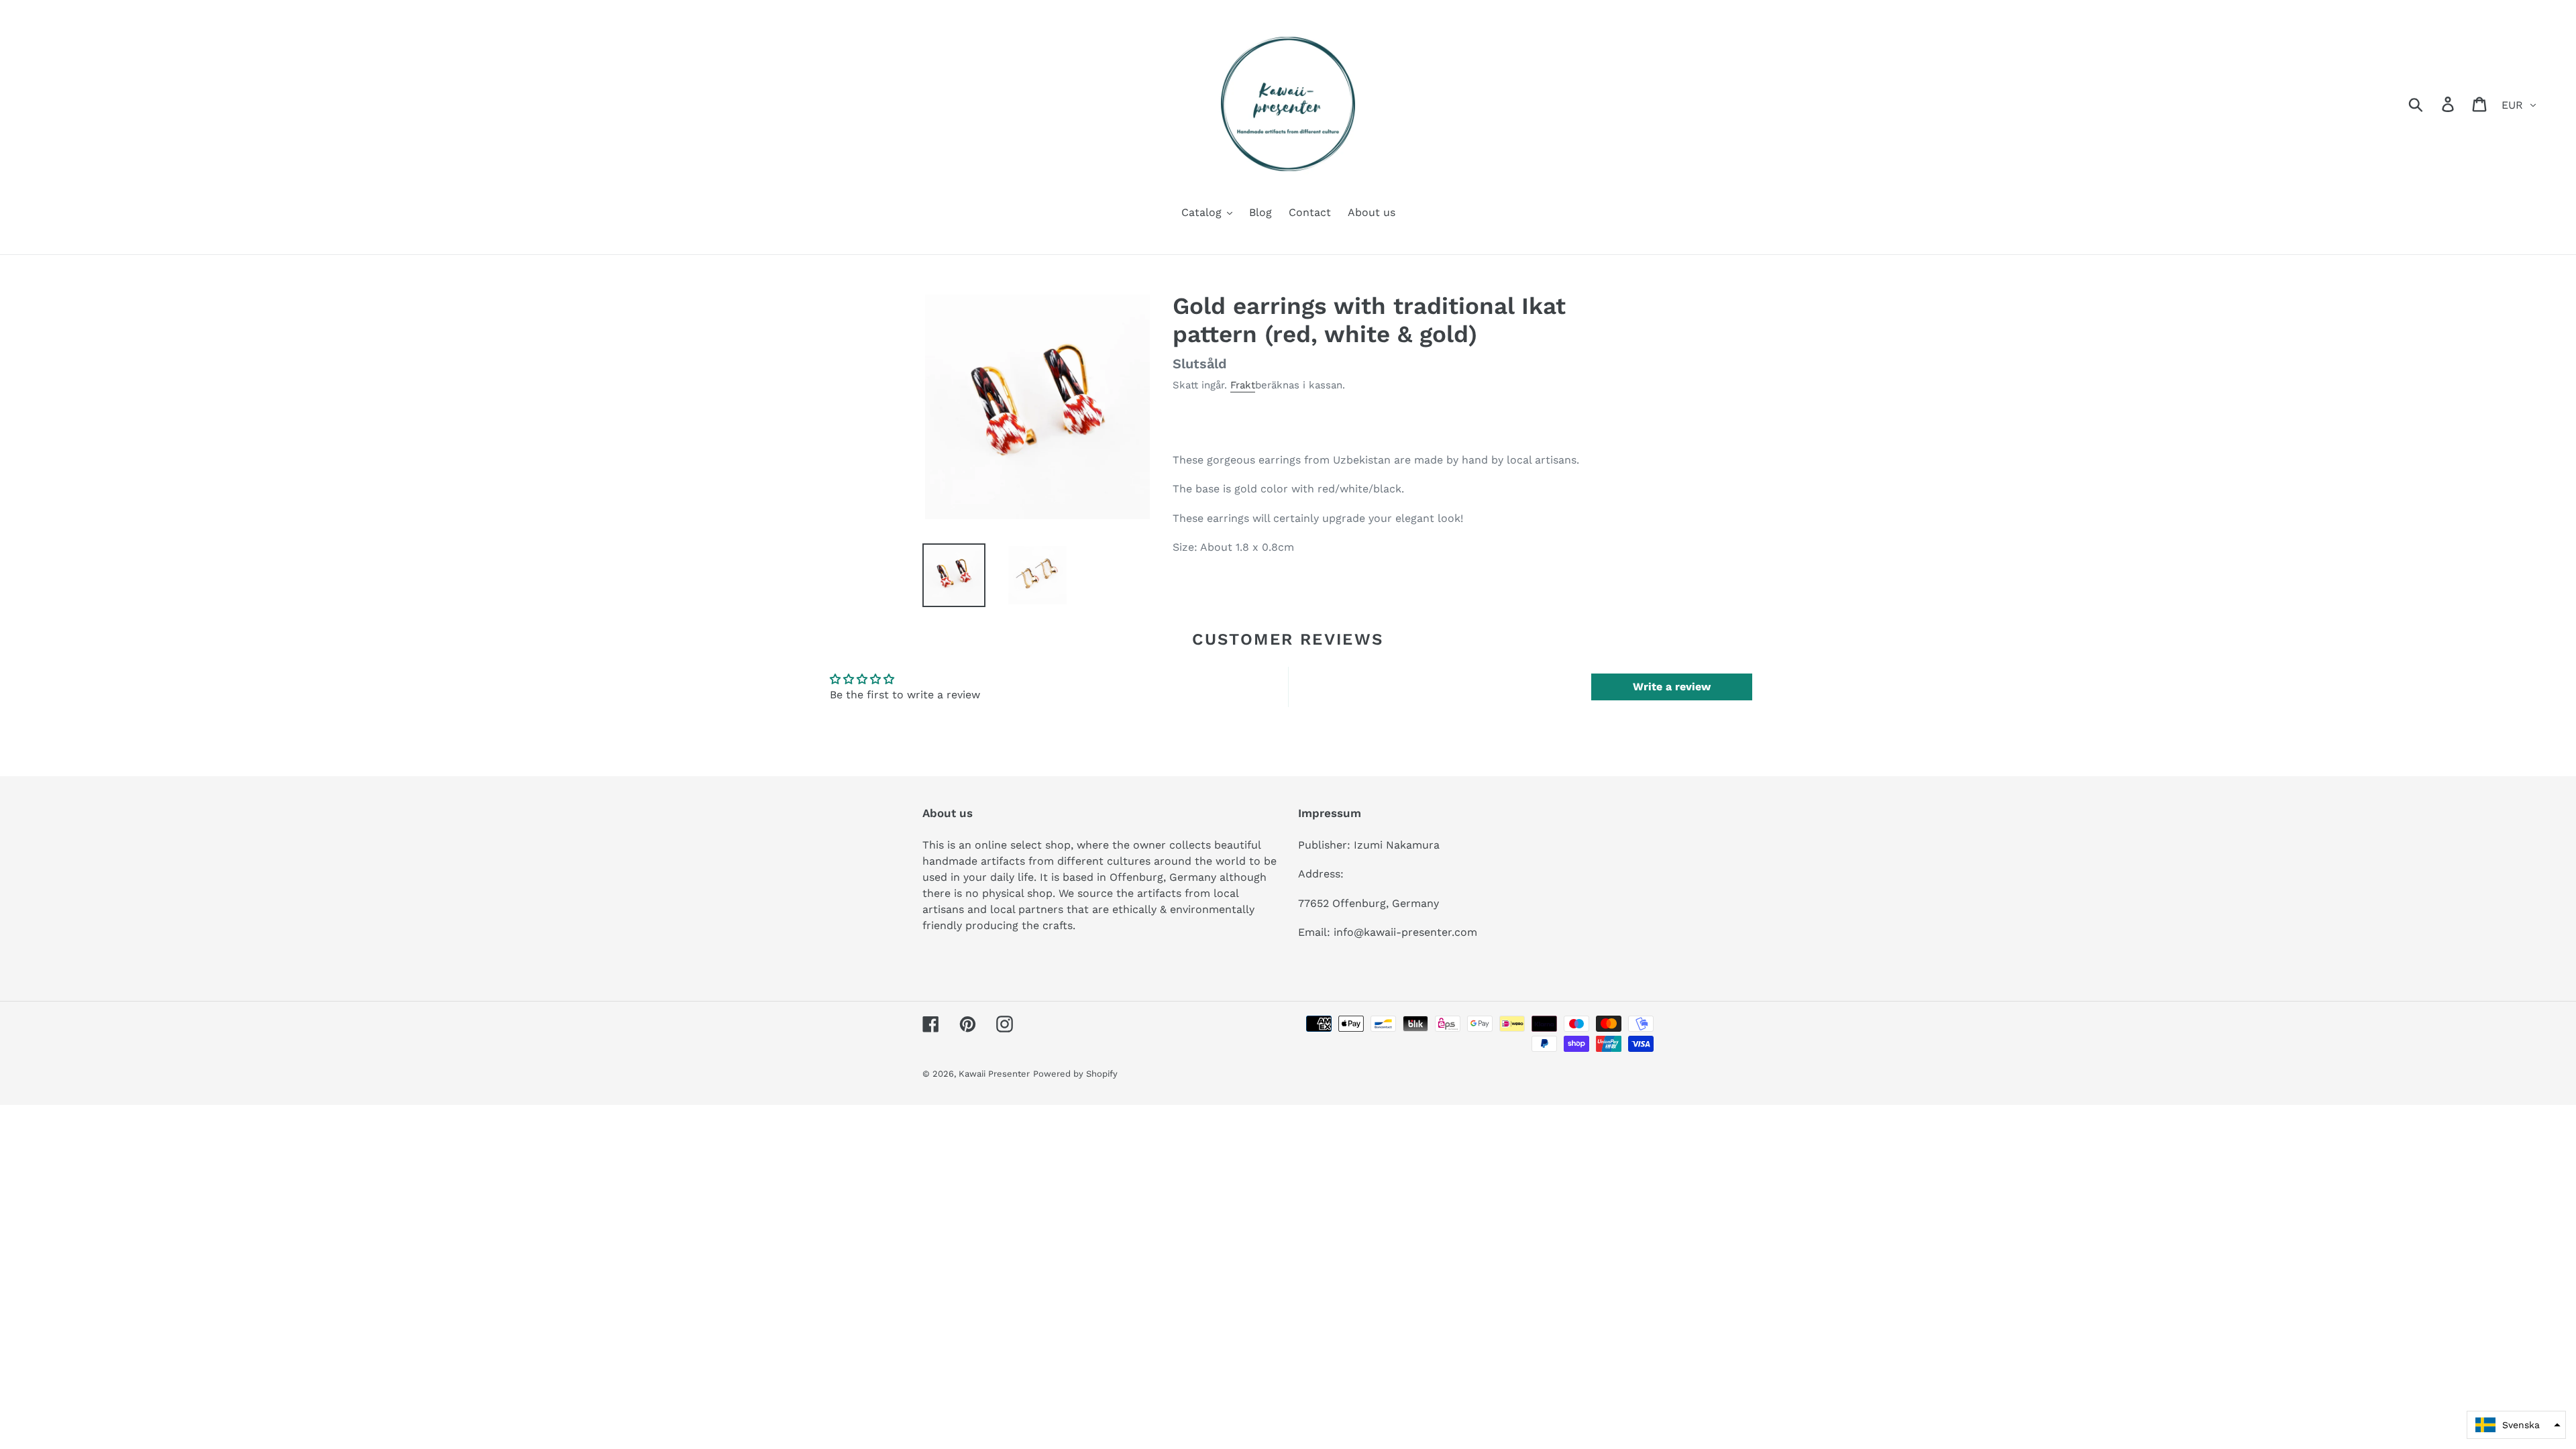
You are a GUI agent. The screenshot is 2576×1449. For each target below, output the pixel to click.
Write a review (1672, 687)
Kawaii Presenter (994, 1074)
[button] (2516, 1425)
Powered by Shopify (1075, 1074)
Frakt (1243, 385)
